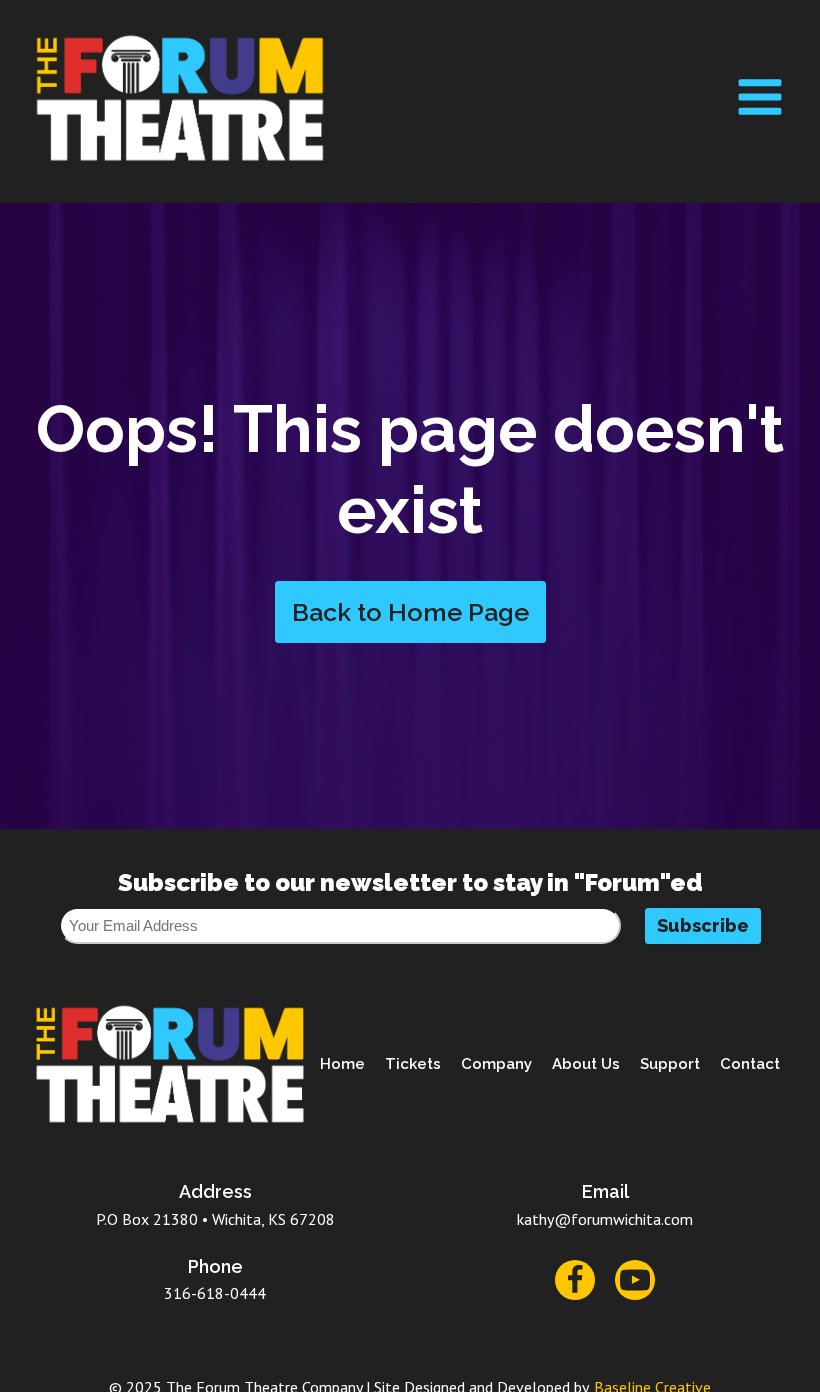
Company (496, 1064)
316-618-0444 (215, 1293)
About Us (586, 1064)
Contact (750, 1064)
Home (342, 1064)
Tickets (413, 1064)
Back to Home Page (410, 612)
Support (670, 1064)
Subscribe (703, 925)
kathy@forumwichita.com (605, 1219)
